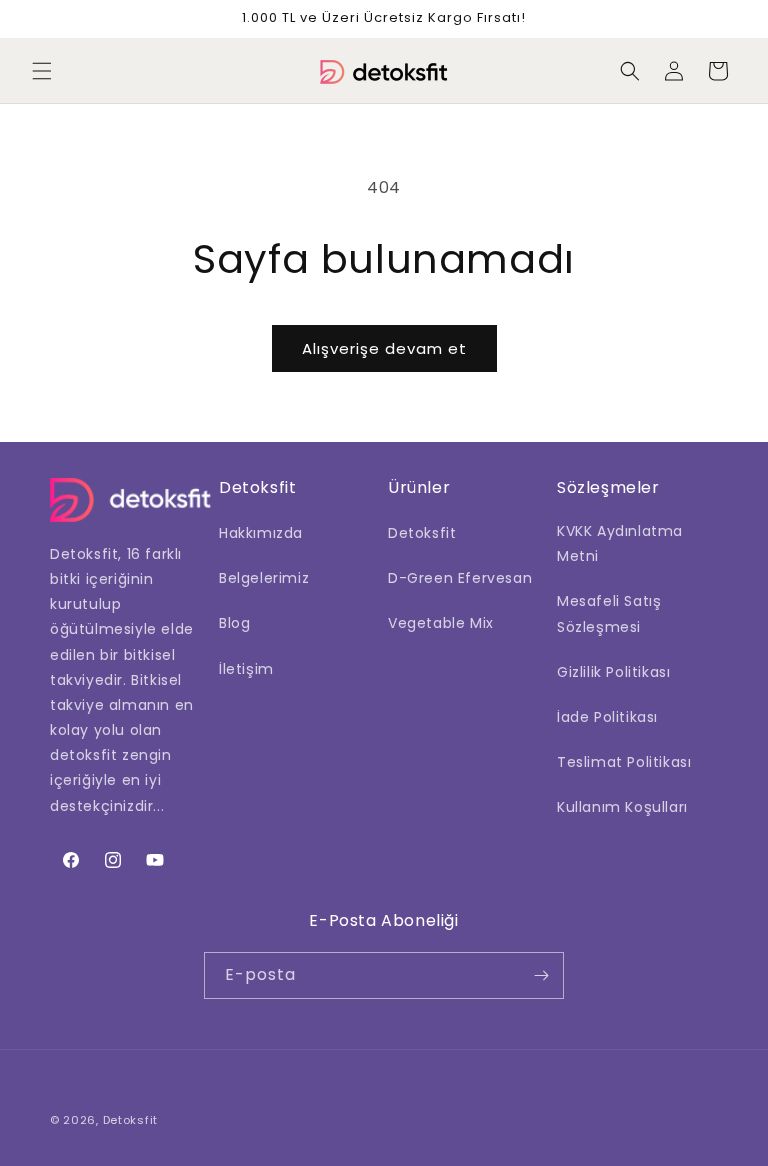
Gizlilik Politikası (613, 672)
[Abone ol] (541, 975)
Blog (234, 623)
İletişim (246, 669)
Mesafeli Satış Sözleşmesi (609, 613)
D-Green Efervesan (460, 578)
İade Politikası (607, 717)
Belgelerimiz (264, 578)
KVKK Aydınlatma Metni (620, 543)
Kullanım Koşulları (622, 807)
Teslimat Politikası (624, 762)
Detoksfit (422, 533)
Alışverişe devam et (384, 348)
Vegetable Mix (441, 623)
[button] (42, 71)
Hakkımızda (261, 533)
